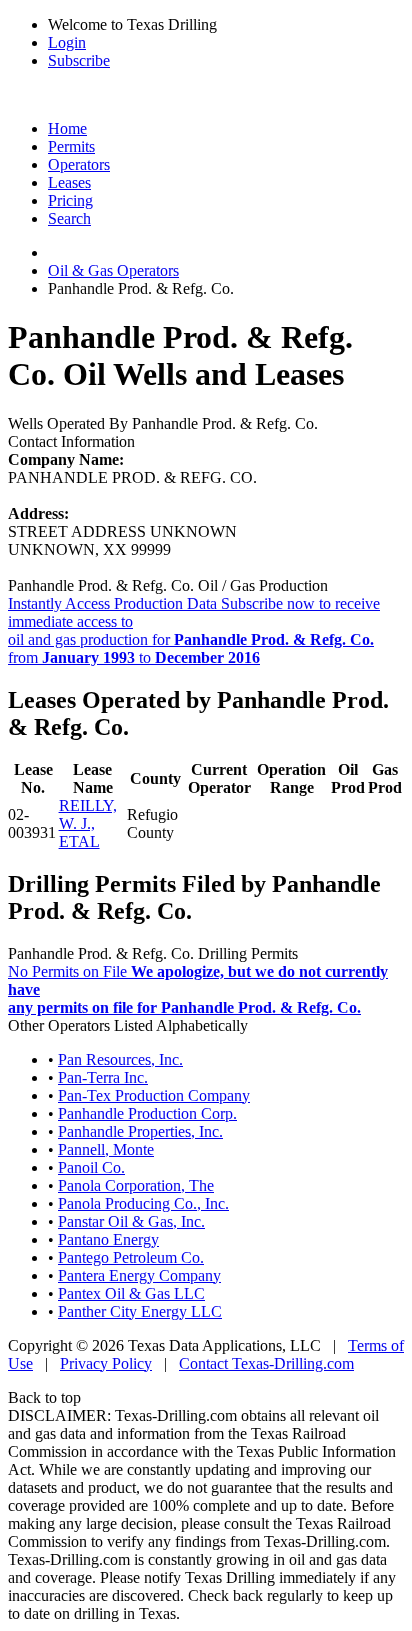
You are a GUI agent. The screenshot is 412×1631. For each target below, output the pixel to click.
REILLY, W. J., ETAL (88, 823)
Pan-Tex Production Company (154, 1095)
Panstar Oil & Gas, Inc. (131, 1221)
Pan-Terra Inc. (103, 1077)
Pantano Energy (108, 1239)
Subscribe (79, 60)
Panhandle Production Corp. (147, 1113)
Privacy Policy (106, 1363)
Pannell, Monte (106, 1149)
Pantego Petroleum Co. (131, 1257)
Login (67, 42)
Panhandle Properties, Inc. (140, 1131)
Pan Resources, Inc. (120, 1059)
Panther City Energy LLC (140, 1311)
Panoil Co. (91, 1167)
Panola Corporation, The (136, 1185)
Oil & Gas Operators (113, 270)
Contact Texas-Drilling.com (266, 1363)
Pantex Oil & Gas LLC (131, 1293)
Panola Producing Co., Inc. (143, 1203)
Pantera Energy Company (139, 1275)
